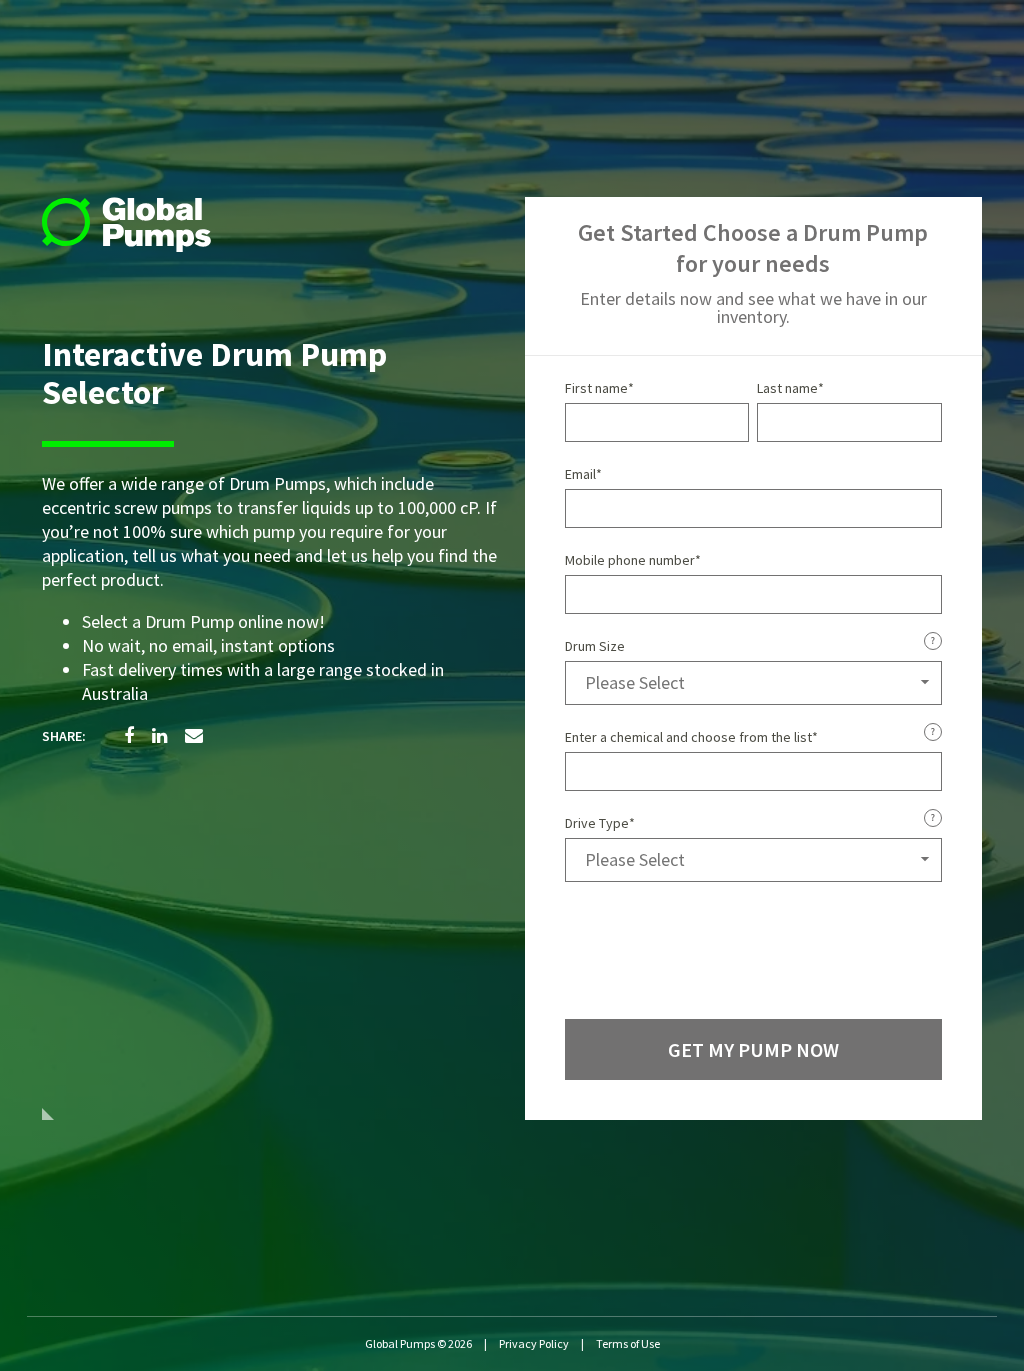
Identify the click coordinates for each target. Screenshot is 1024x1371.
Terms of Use (628, 1343)
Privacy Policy (534, 1343)
